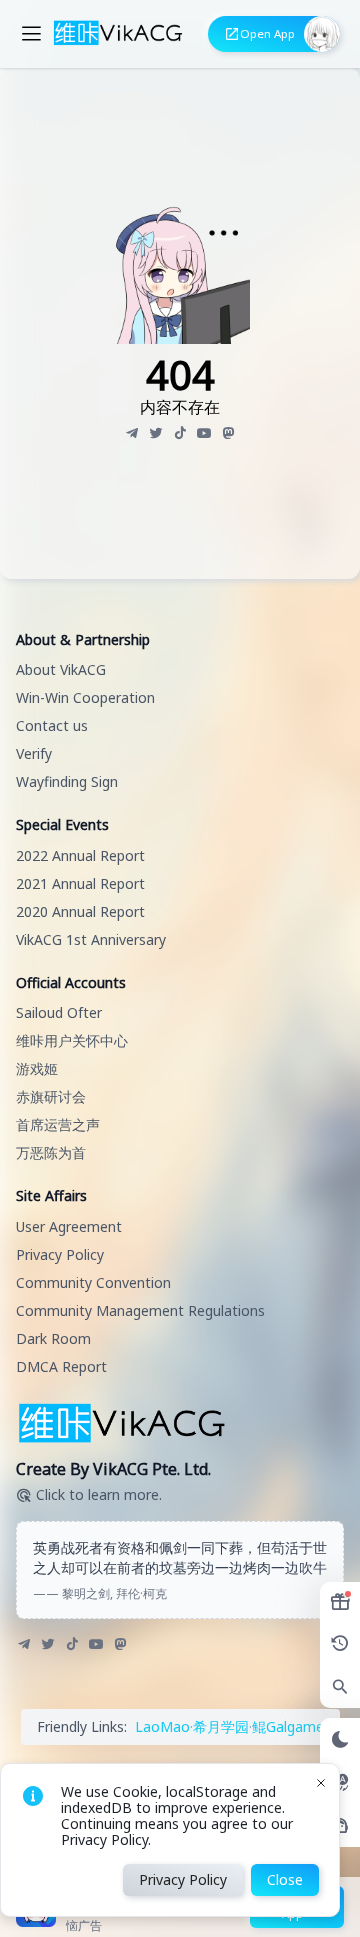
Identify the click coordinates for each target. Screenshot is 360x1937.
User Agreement (69, 1226)
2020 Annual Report (80, 911)
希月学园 (221, 1726)
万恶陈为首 (51, 1152)
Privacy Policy (60, 1254)
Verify (34, 753)
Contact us (52, 725)
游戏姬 (37, 1068)
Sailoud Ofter (59, 1012)
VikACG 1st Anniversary (91, 939)
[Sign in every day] (340, 1602)
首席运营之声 (58, 1124)
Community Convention (93, 1282)
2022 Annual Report (80, 855)
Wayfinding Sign (67, 781)
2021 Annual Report (80, 883)
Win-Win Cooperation (85, 697)
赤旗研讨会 (51, 1096)
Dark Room (53, 1338)
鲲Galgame (288, 1726)
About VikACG (61, 669)
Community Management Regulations (140, 1310)
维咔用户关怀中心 (72, 1040)
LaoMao (162, 1726)
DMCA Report (61, 1366)
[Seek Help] (340, 1825)
